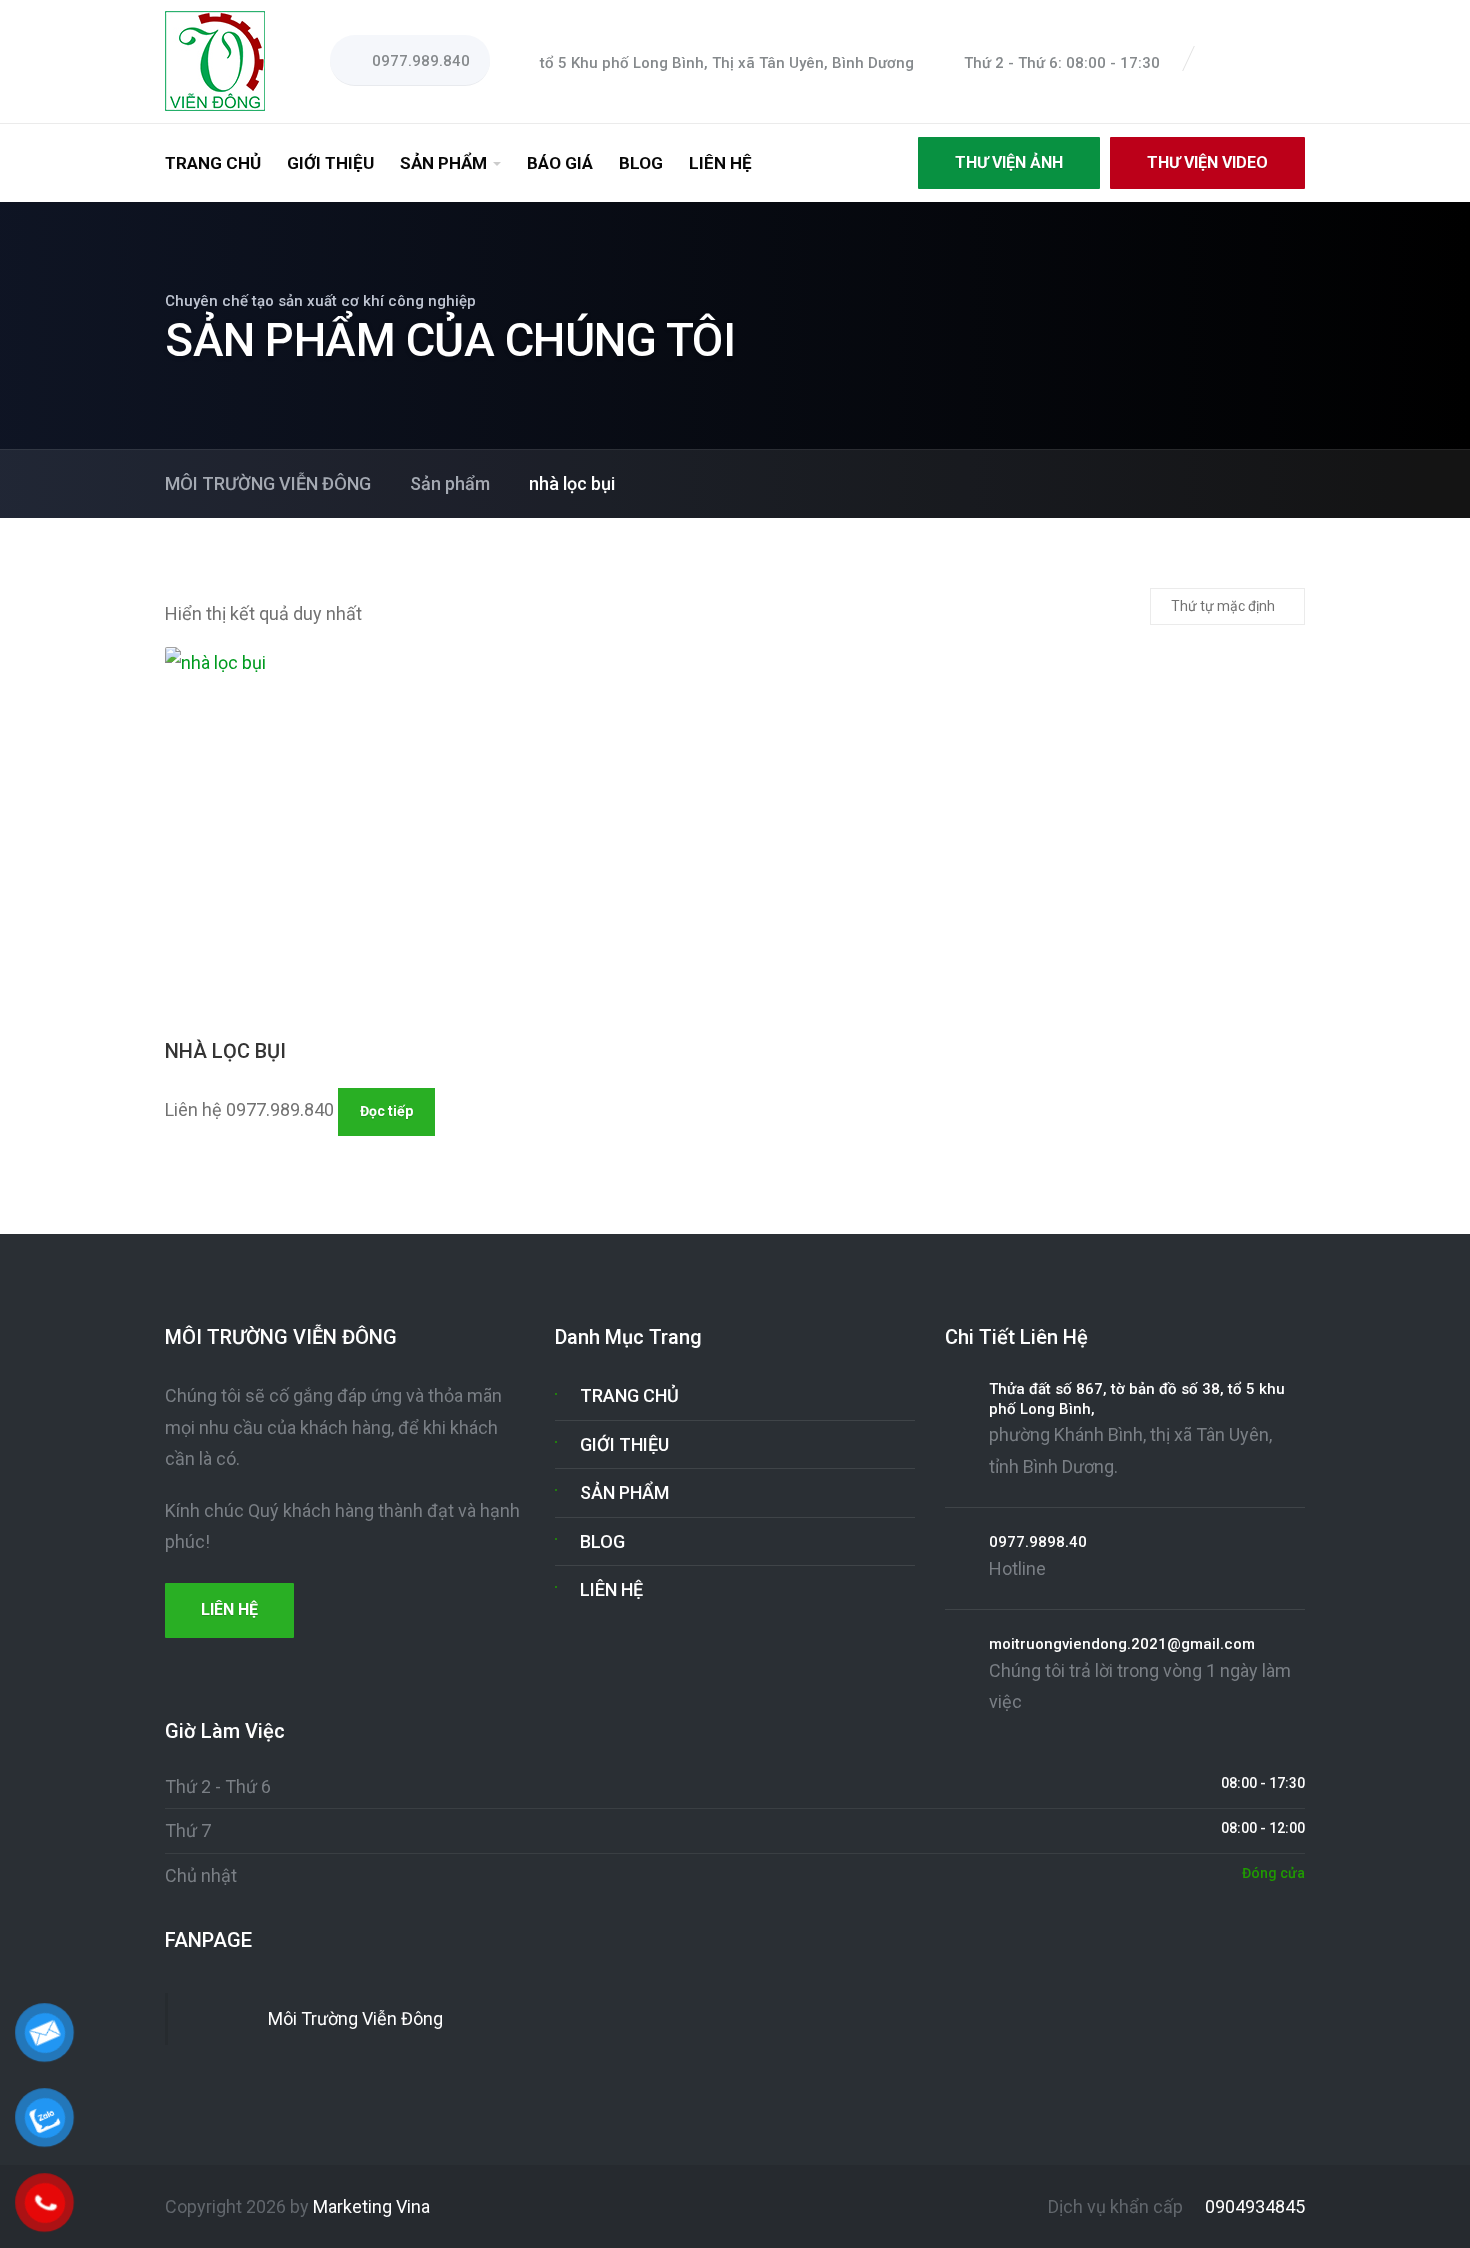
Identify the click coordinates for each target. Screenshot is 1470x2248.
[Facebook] (1223, 62)
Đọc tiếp (386, 1111)
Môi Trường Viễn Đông (355, 2018)
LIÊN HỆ (720, 163)
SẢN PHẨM (443, 163)
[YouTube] (1295, 62)
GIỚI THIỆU (330, 163)
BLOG (641, 163)
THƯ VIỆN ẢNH (1009, 162)
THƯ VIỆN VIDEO (1207, 162)
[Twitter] (1247, 62)
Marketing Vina (371, 2206)
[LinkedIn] (1271, 62)
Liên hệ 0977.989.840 (249, 1109)
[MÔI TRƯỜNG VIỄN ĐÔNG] (215, 59)
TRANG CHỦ (213, 163)
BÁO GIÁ (560, 163)
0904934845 (1253, 2206)
